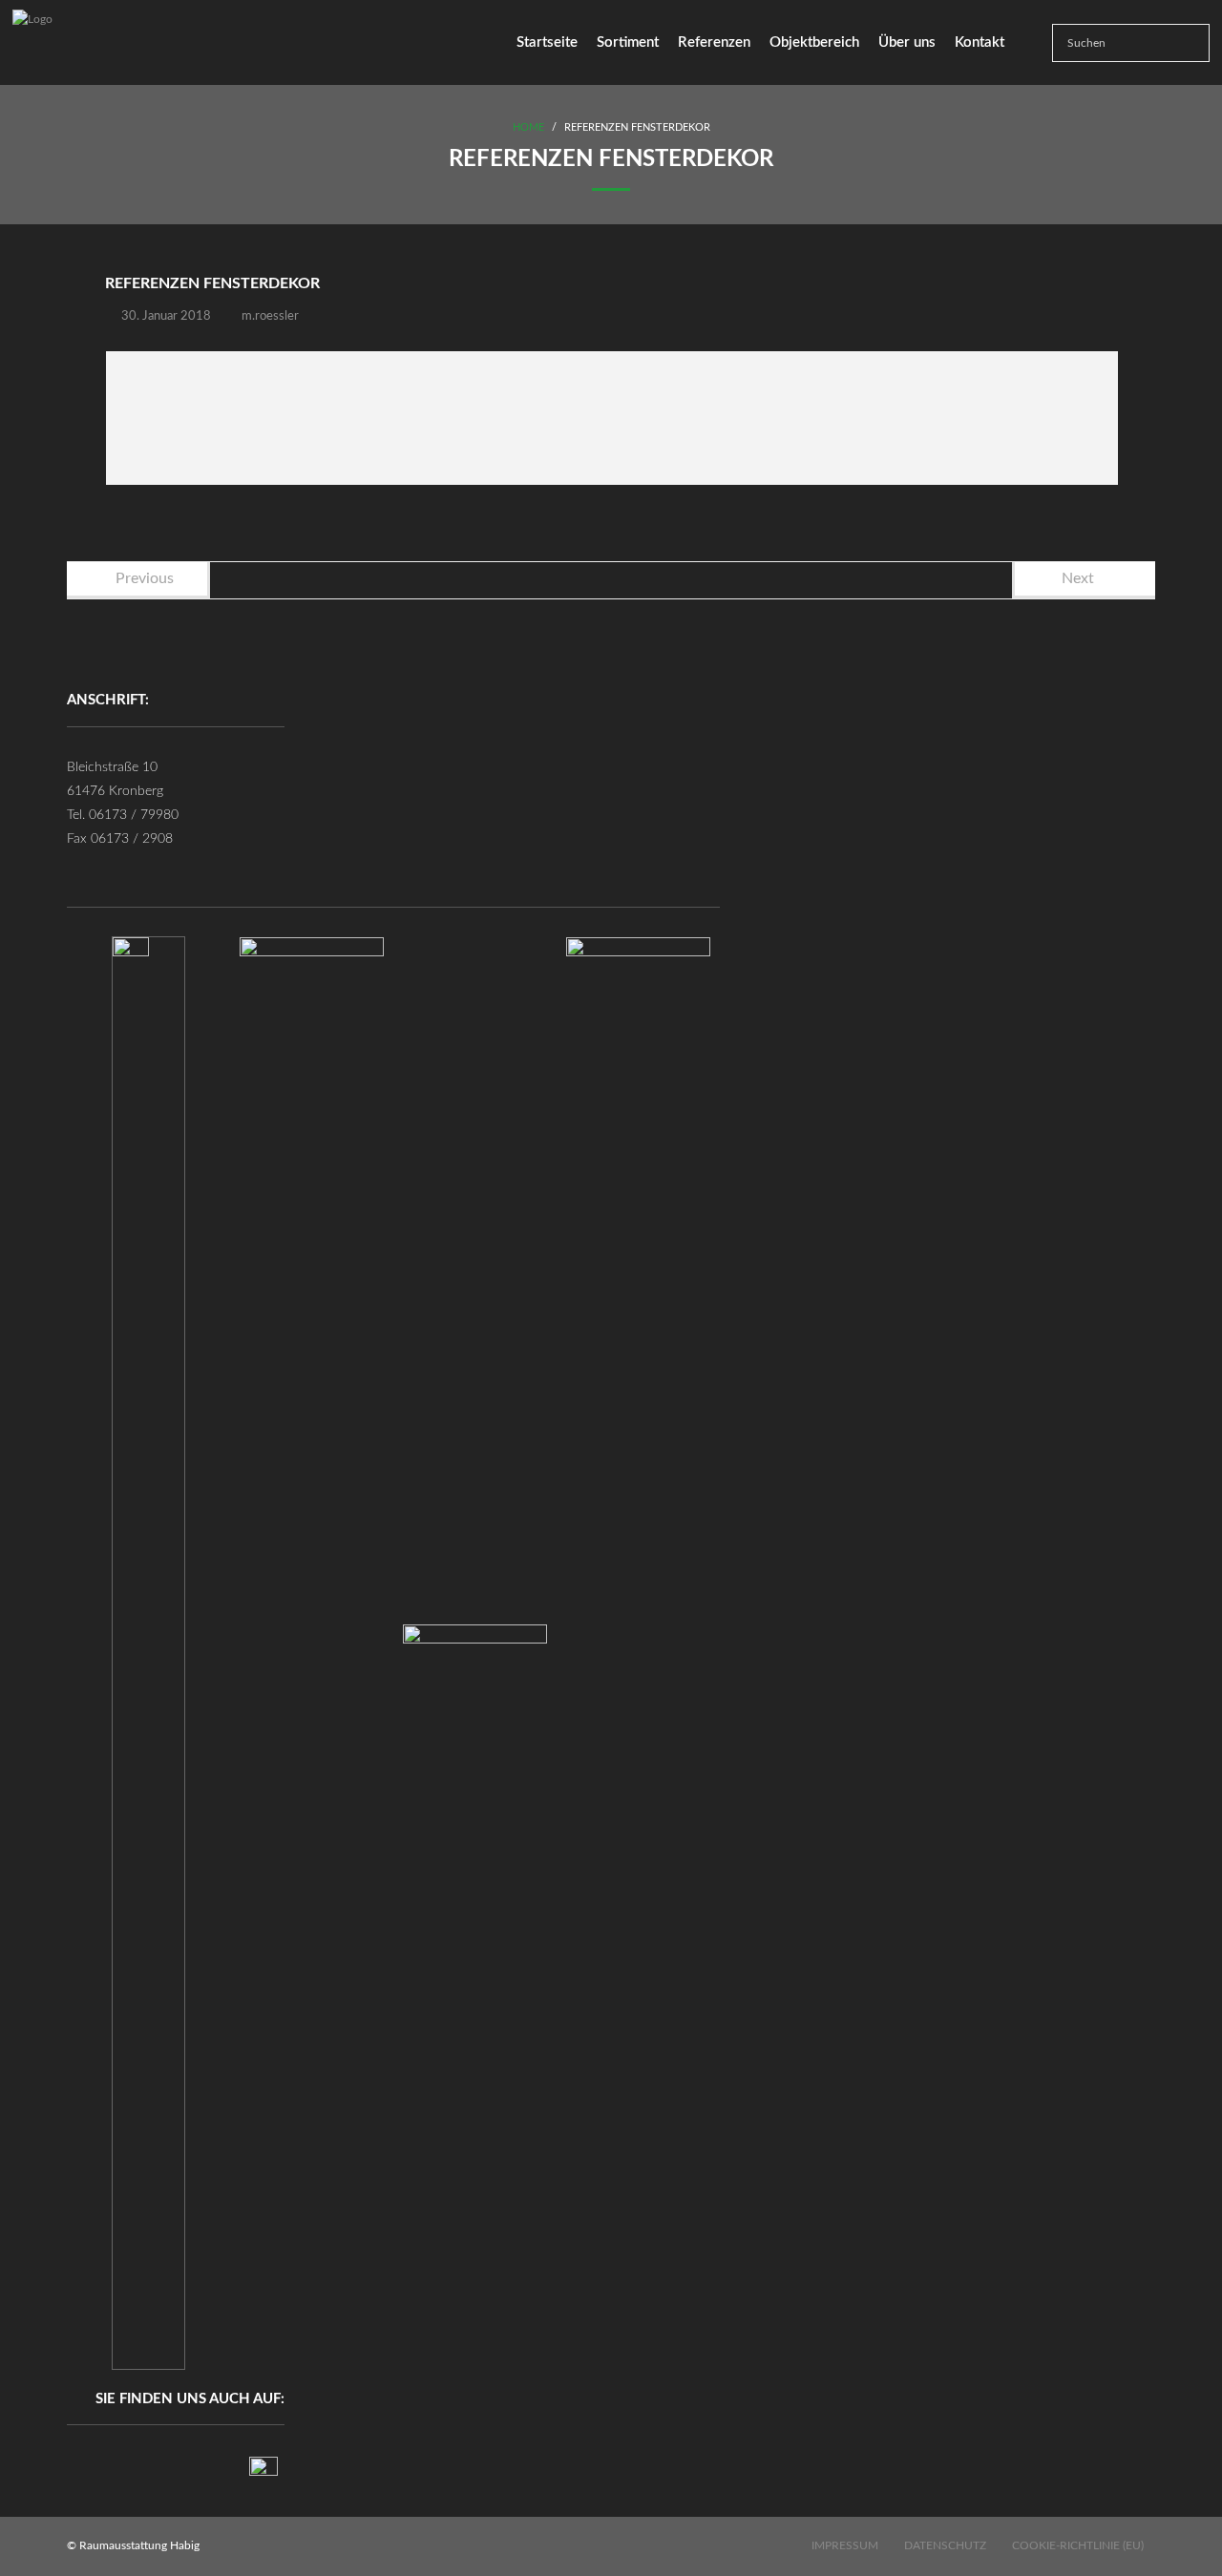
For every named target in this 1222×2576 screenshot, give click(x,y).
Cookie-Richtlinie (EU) (1078, 2545)
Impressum (845, 2545)
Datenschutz (945, 2545)
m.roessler (270, 316)
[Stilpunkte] (263, 2471)
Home (528, 127)
